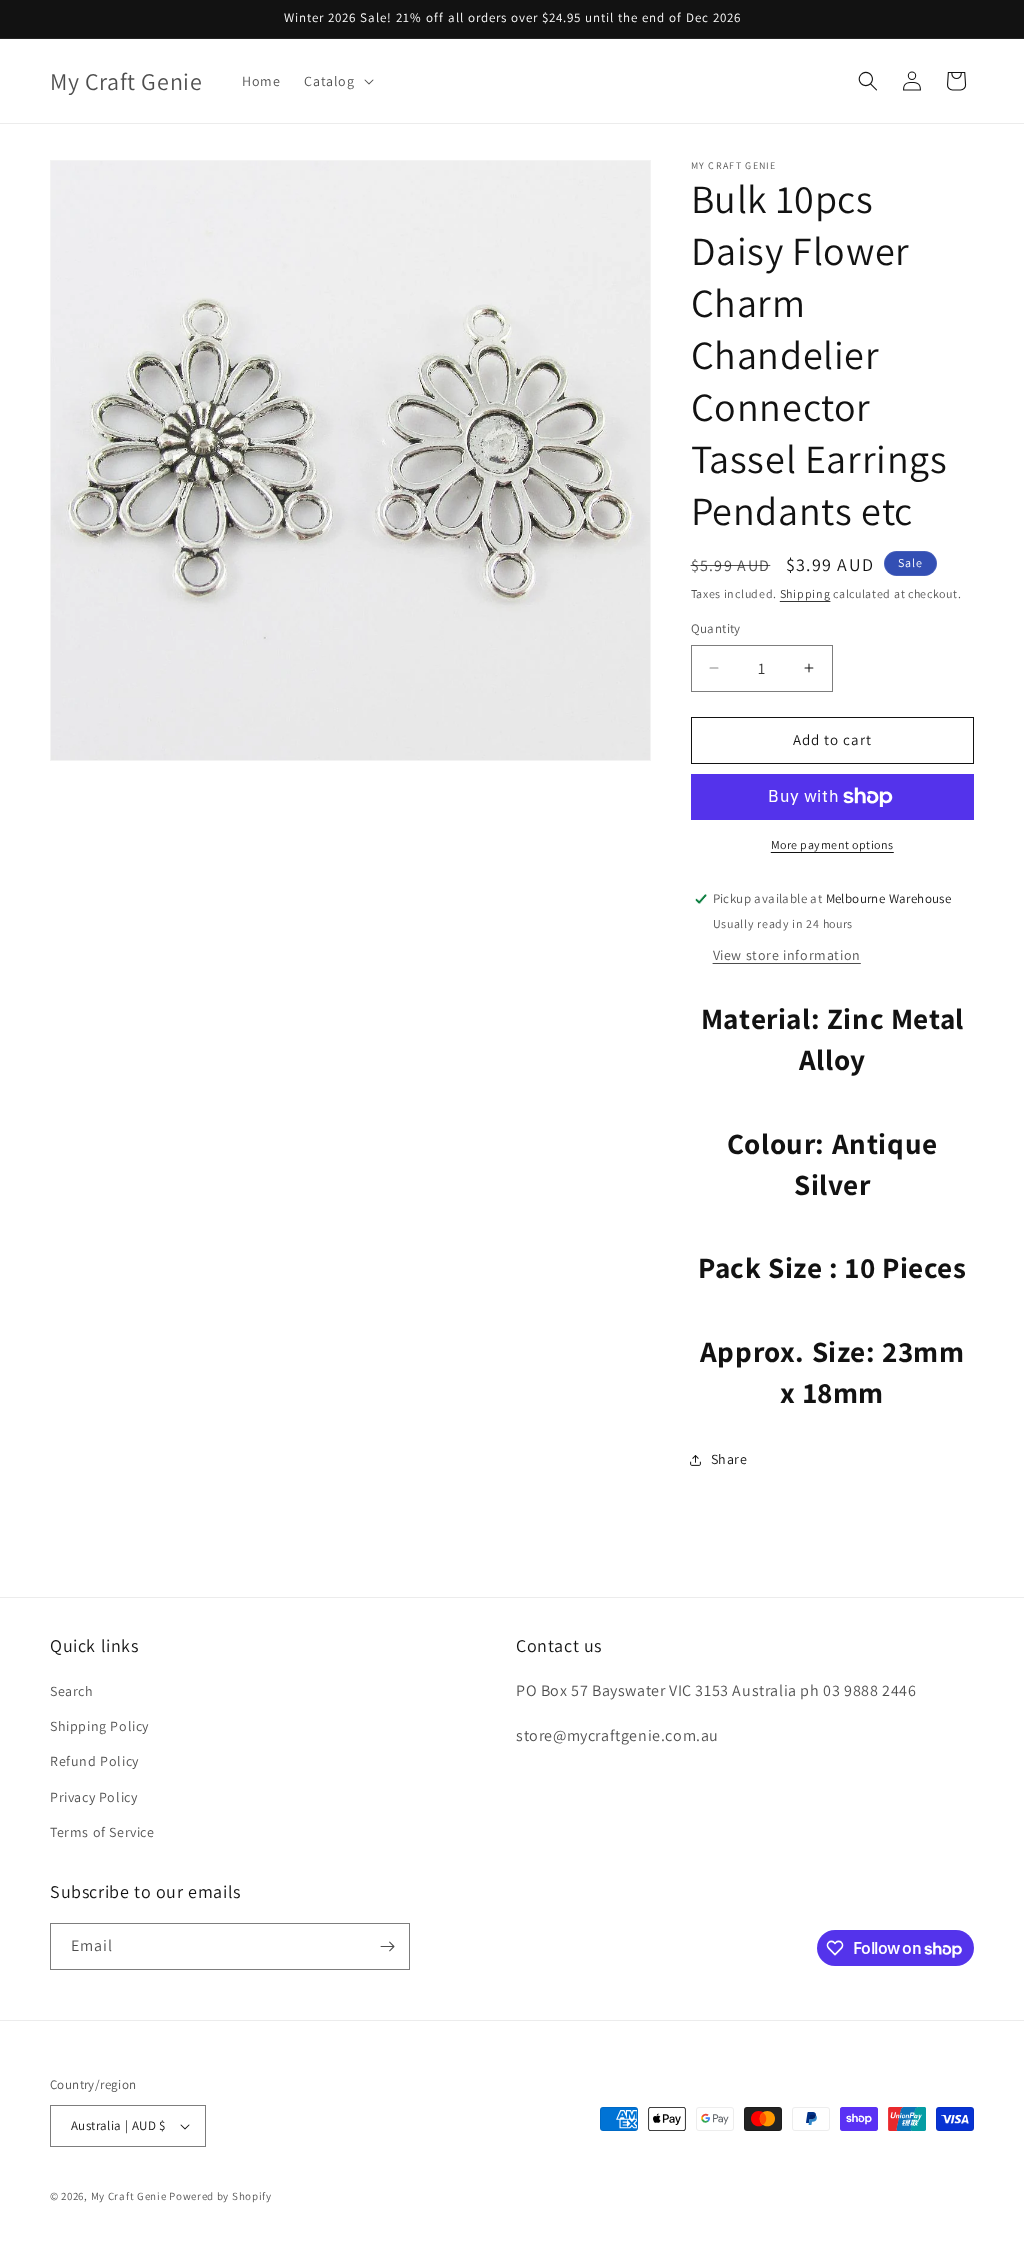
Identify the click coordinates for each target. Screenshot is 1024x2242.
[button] (336, 81)
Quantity (716, 628)
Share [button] (729, 1459)
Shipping (805, 593)
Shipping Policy (99, 1726)
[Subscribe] (387, 1946)
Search (72, 1691)
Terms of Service (102, 1832)
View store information (787, 955)
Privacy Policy (93, 1797)
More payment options (832, 844)
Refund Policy (94, 1761)
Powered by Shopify (220, 2196)
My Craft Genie (129, 2196)
